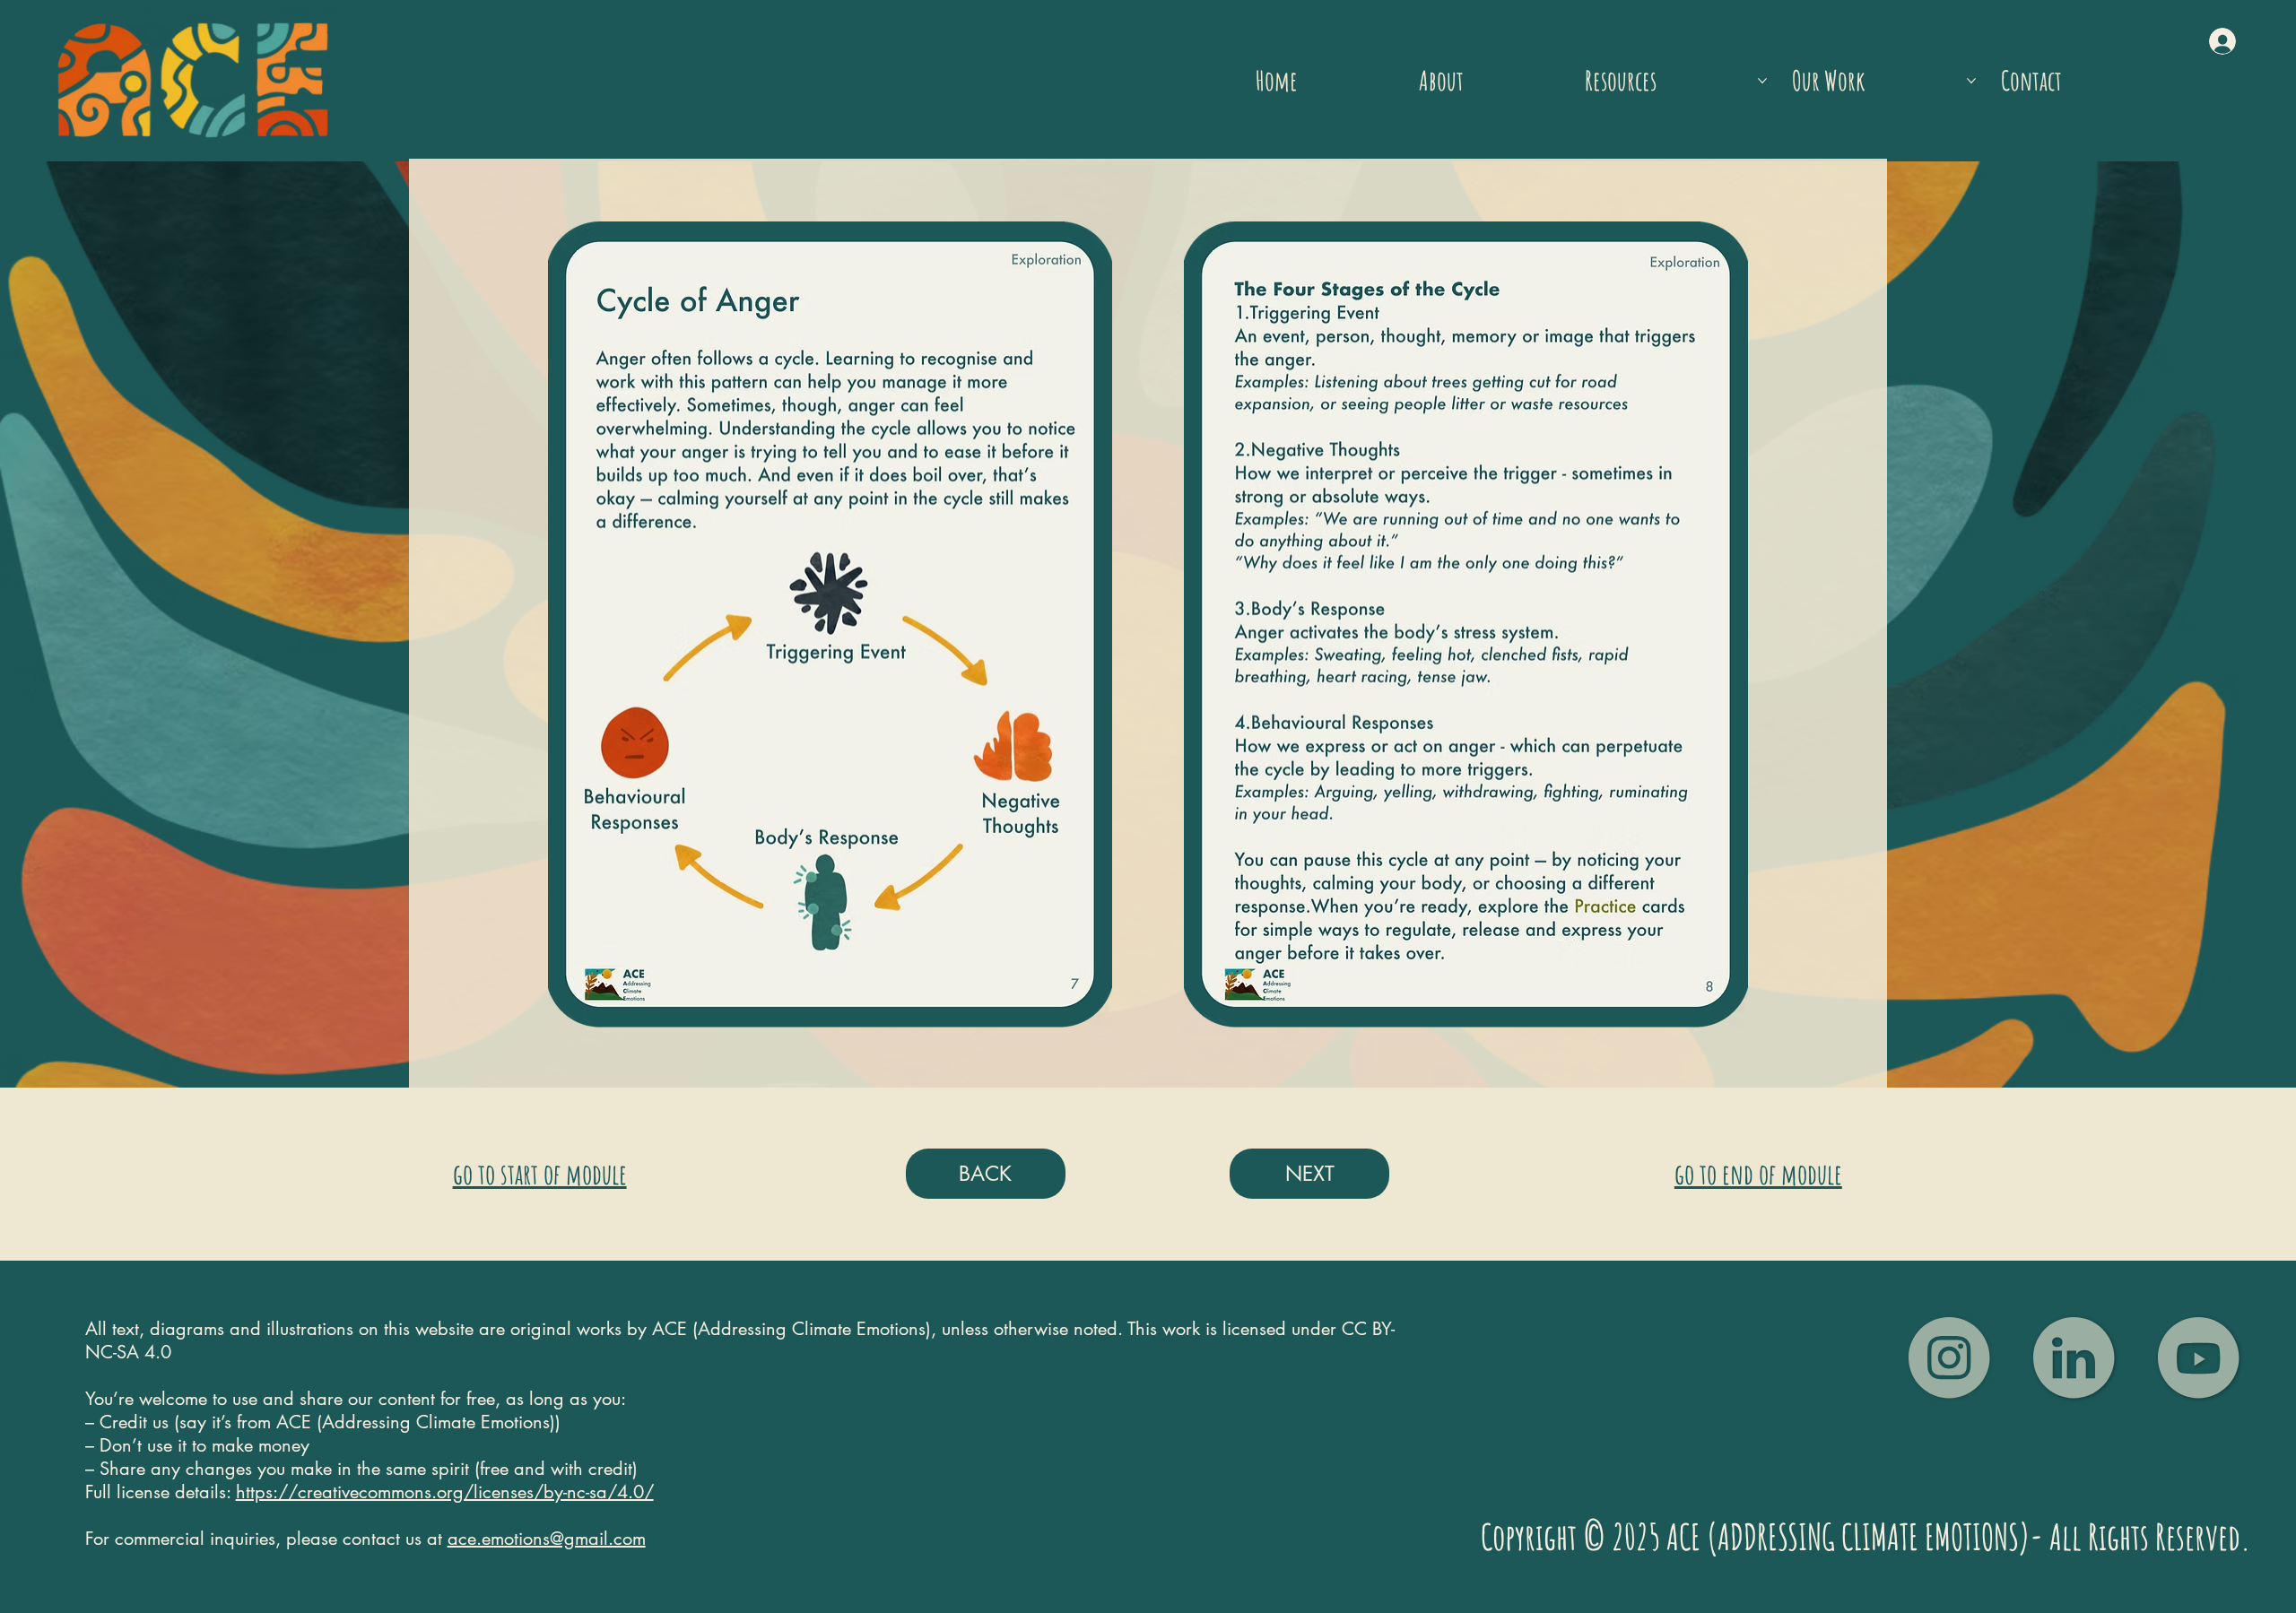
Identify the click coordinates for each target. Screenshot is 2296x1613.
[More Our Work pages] (1971, 81)
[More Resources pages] (1762, 81)
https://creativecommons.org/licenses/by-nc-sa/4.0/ (445, 1492)
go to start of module (540, 1174)
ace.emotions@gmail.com (547, 1539)
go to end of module (1758, 1174)
